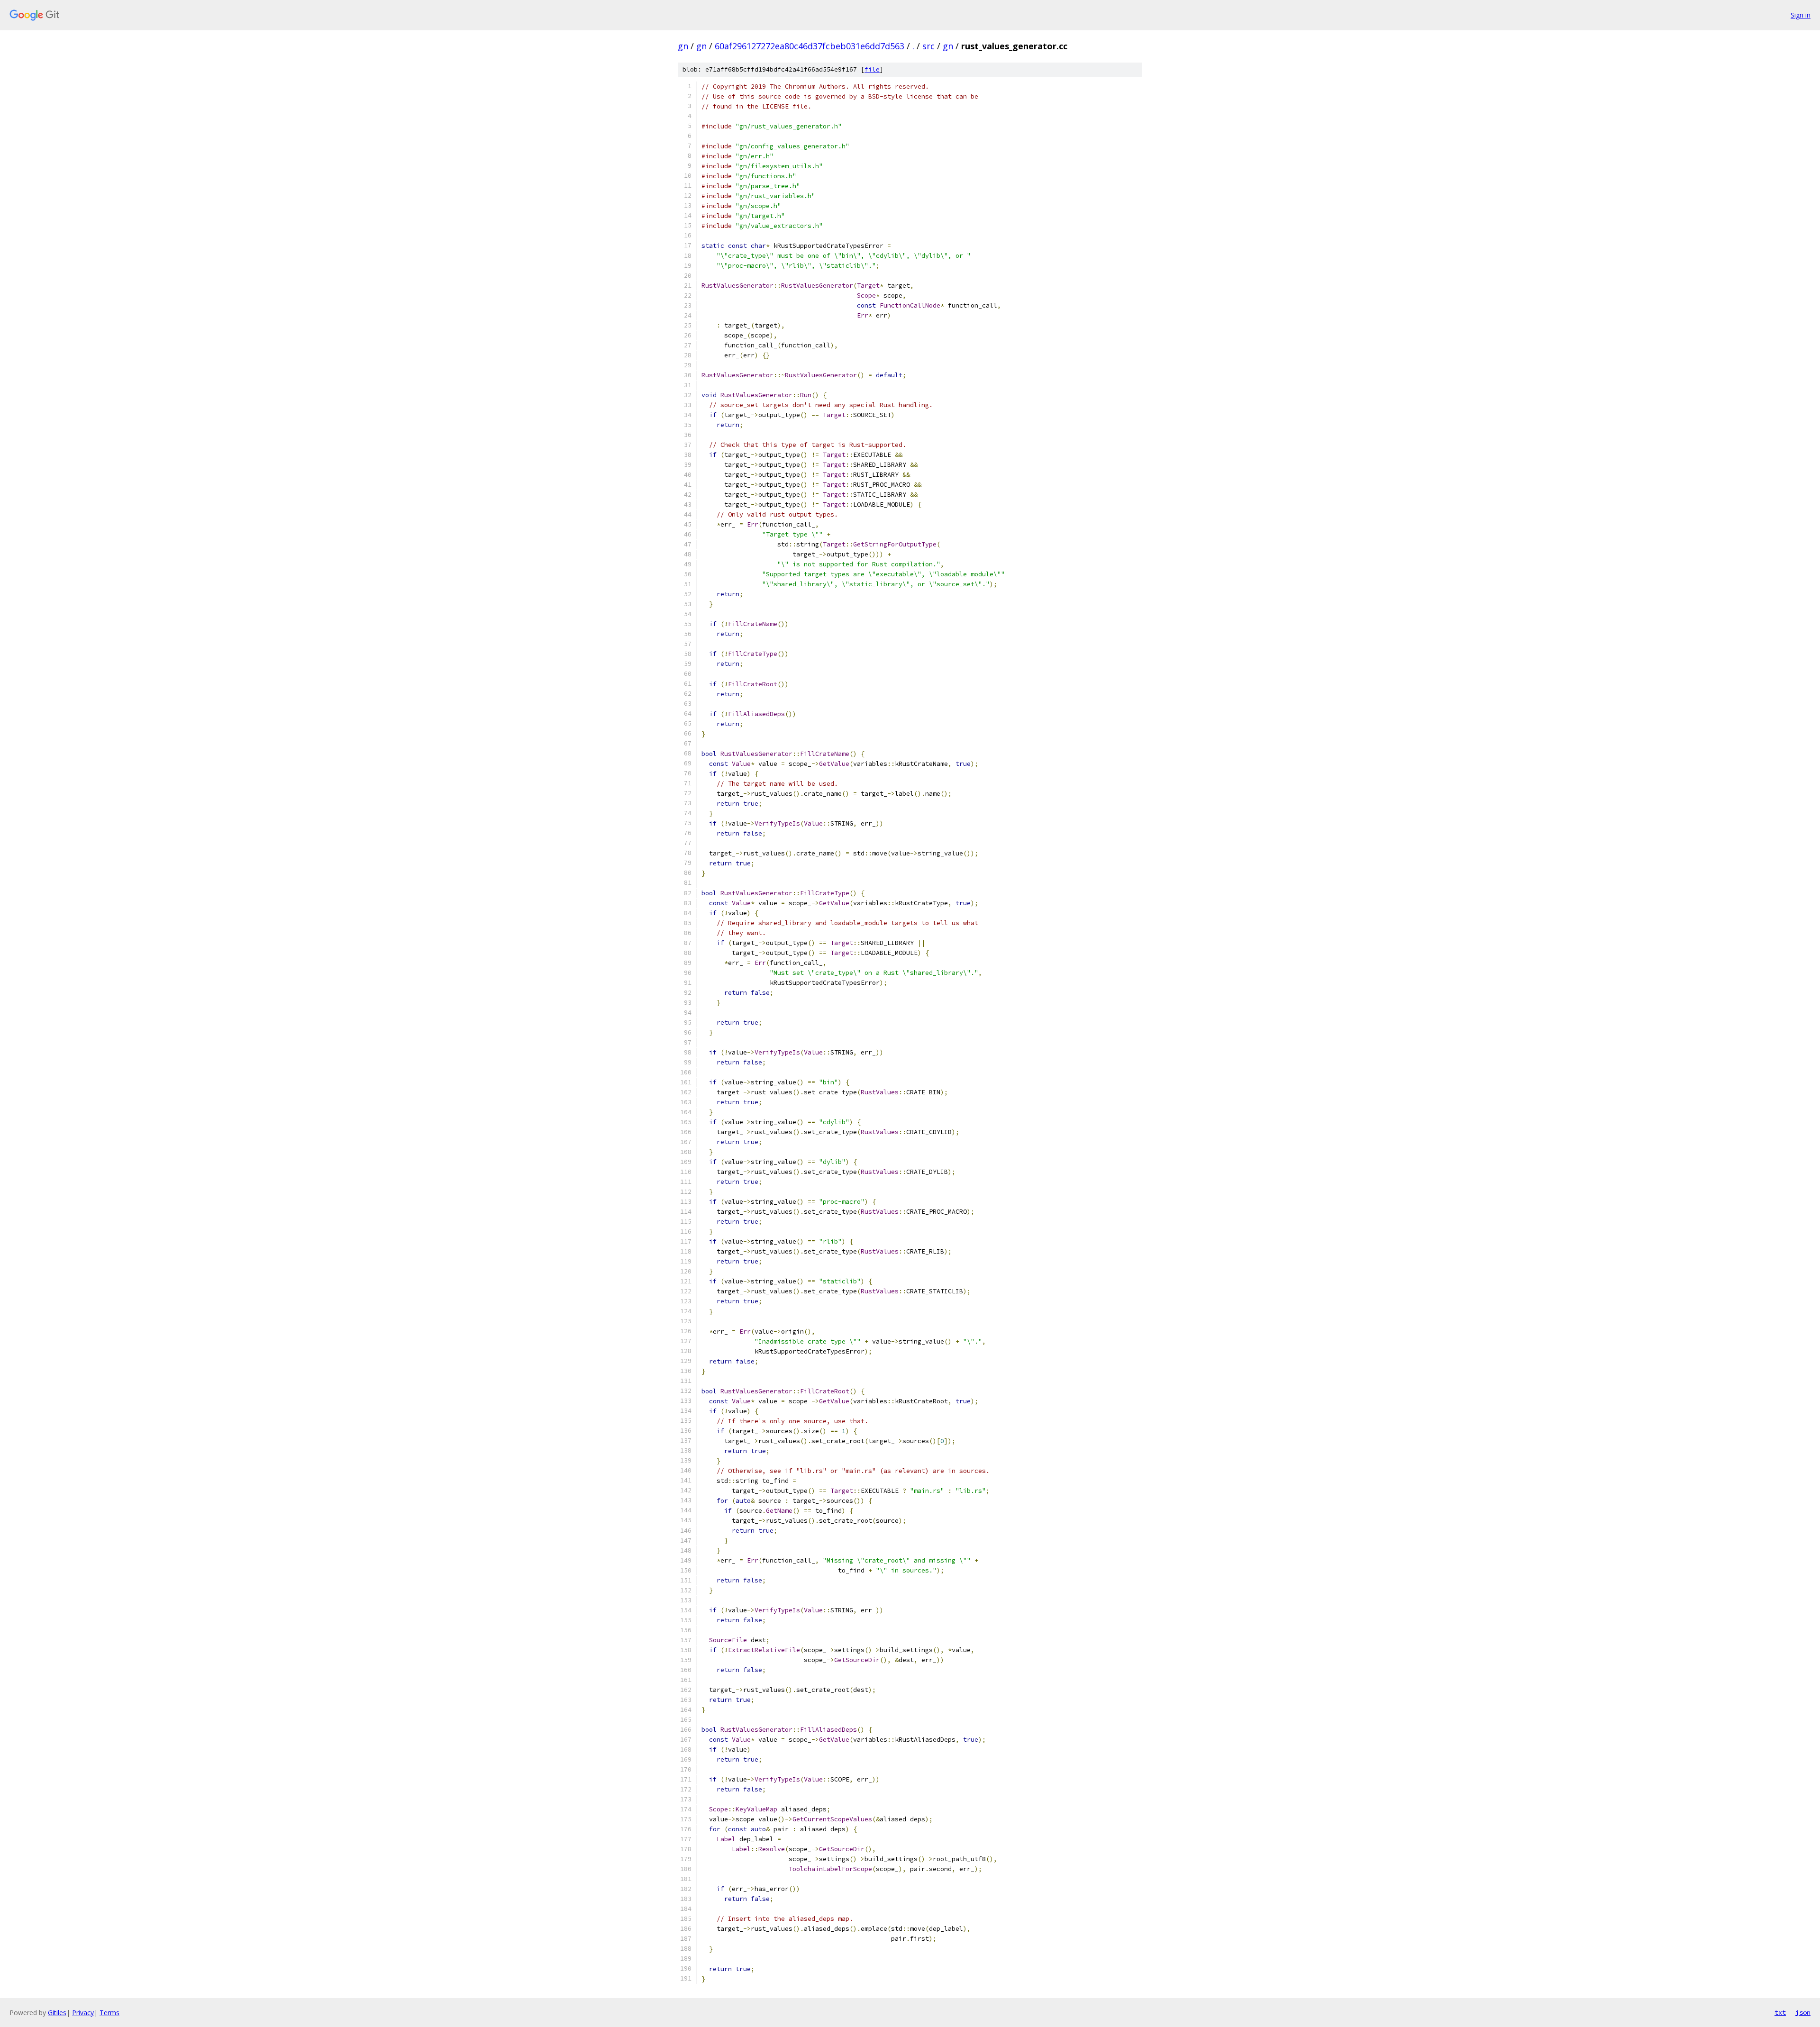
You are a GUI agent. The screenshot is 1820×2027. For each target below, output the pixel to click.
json (1803, 2012)
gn (683, 46)
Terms (109, 2013)
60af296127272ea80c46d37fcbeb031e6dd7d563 (810, 46)
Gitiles (57, 2013)
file (872, 69)
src (928, 46)
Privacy (83, 2013)
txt (1780, 2012)
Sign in (1801, 15)
